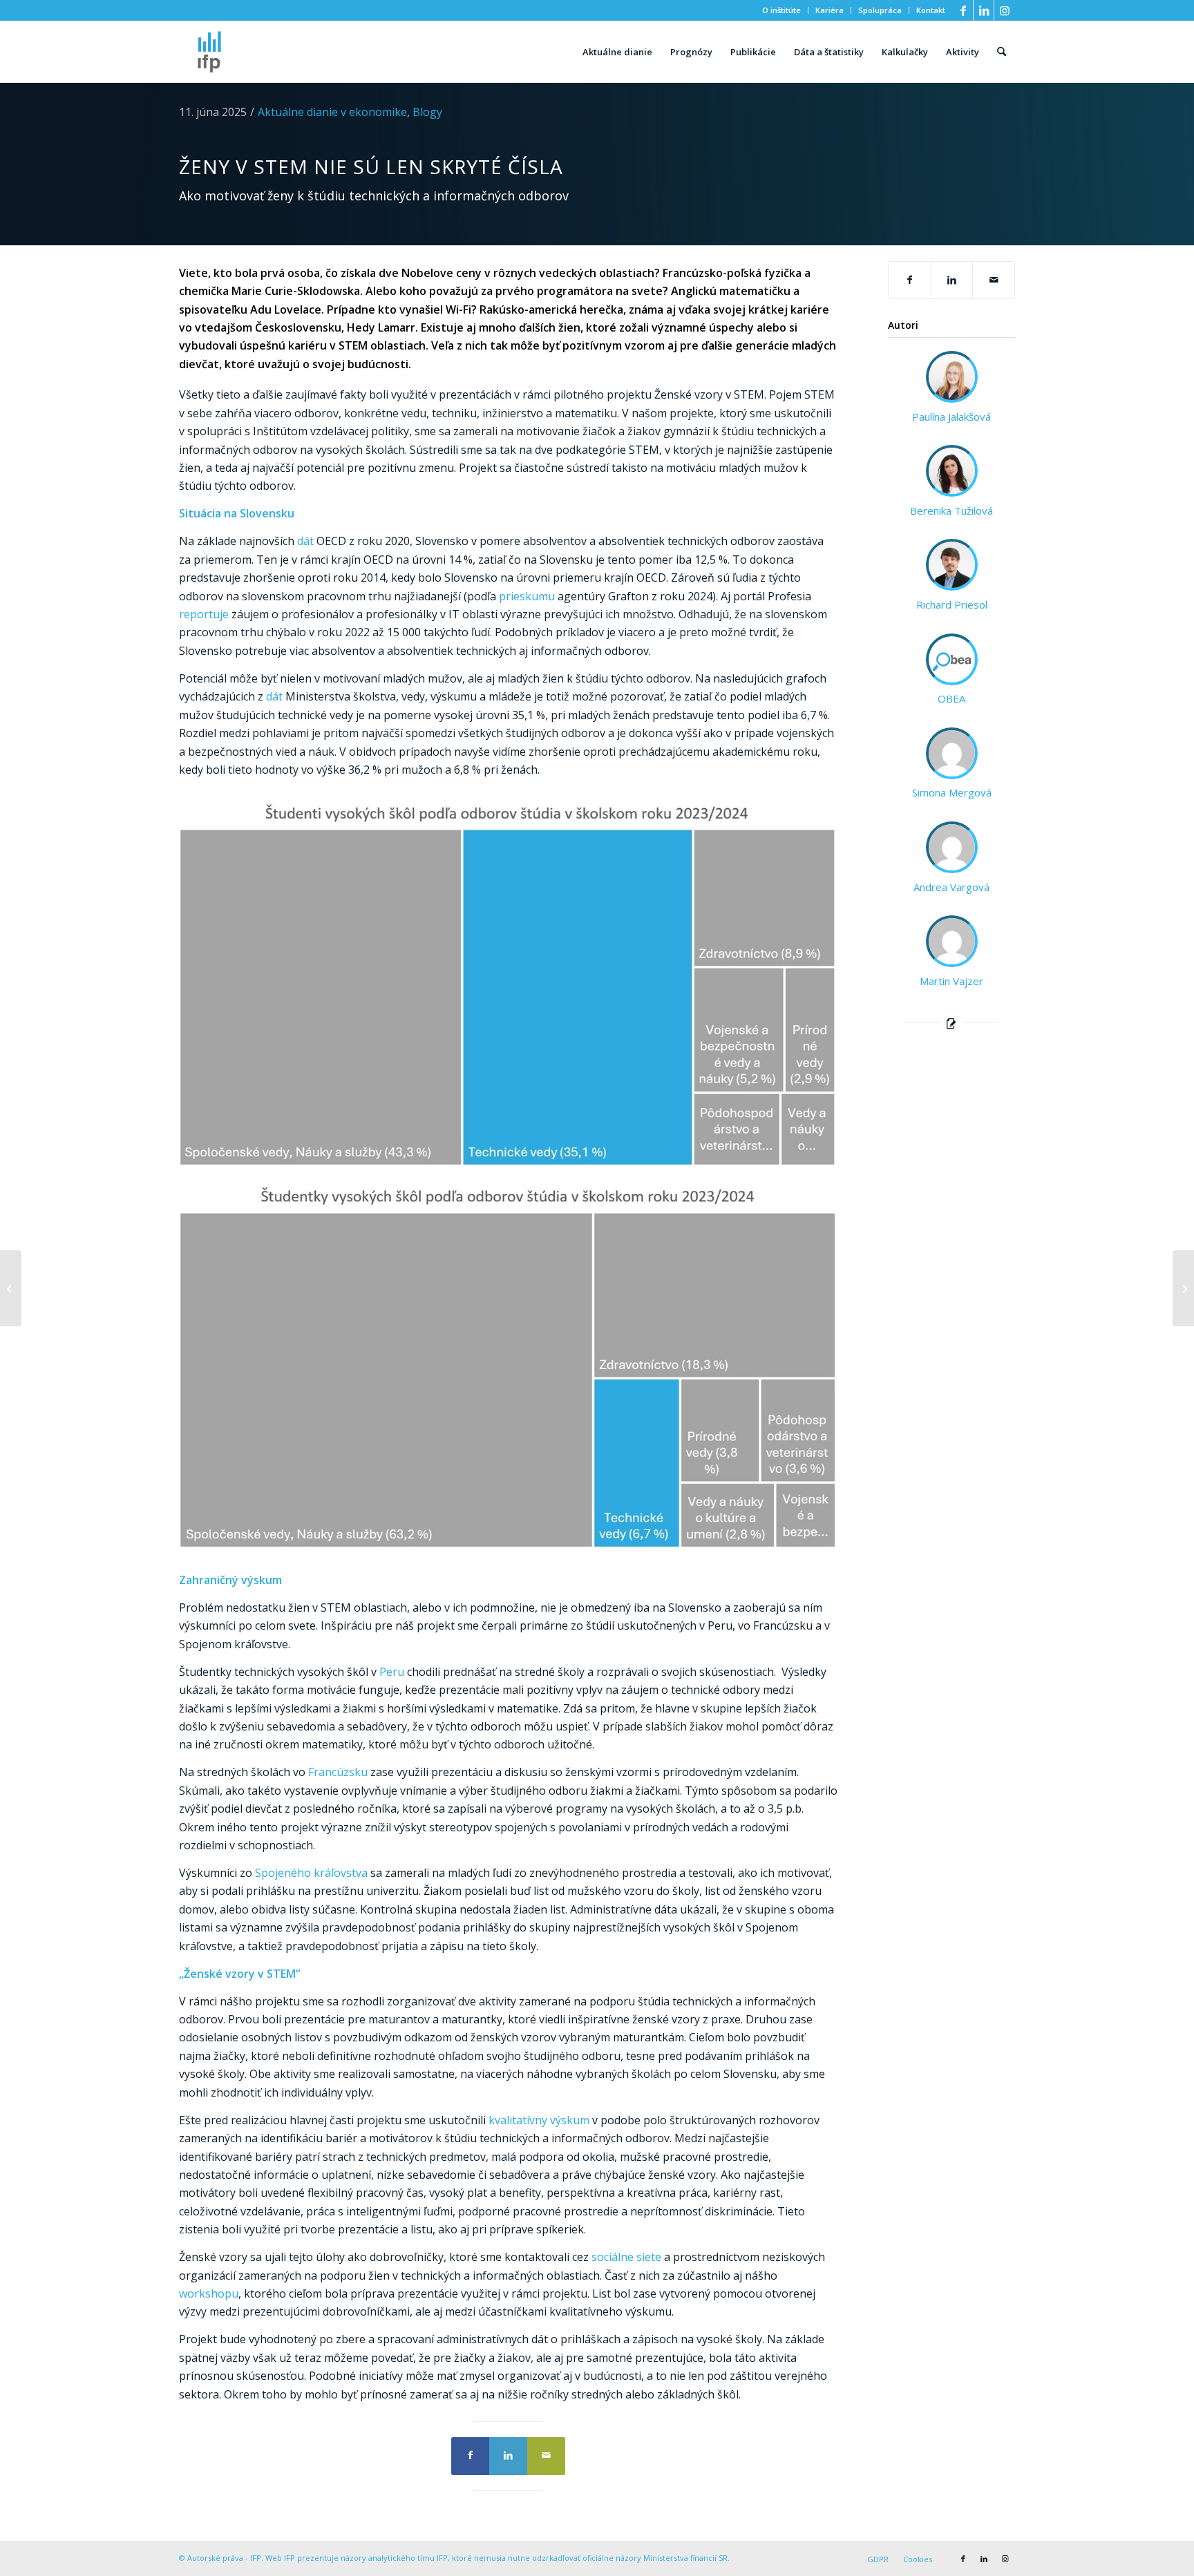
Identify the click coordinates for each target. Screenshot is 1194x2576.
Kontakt (931, 10)
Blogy (427, 112)
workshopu (209, 2293)
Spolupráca (880, 10)
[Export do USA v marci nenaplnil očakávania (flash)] (11, 1288)
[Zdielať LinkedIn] (508, 2456)
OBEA (951, 698)
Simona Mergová (952, 792)
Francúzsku (338, 1772)
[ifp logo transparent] (209, 52)
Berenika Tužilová (951, 511)
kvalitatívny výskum (539, 2120)
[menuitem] (782, 10)
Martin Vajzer (951, 981)
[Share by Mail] (546, 2456)
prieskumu (527, 596)
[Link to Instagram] (1005, 10)
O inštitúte (781, 10)
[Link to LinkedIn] (984, 10)
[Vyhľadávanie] (1002, 52)
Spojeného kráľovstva (311, 1873)
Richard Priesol (952, 604)
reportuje (204, 614)
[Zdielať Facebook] (470, 2456)
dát (305, 541)
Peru (392, 1672)
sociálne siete (628, 2257)
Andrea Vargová (951, 887)
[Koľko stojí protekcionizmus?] (1183, 1288)
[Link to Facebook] (963, 10)
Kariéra (830, 10)
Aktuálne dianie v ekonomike (332, 112)
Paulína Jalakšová (951, 417)
